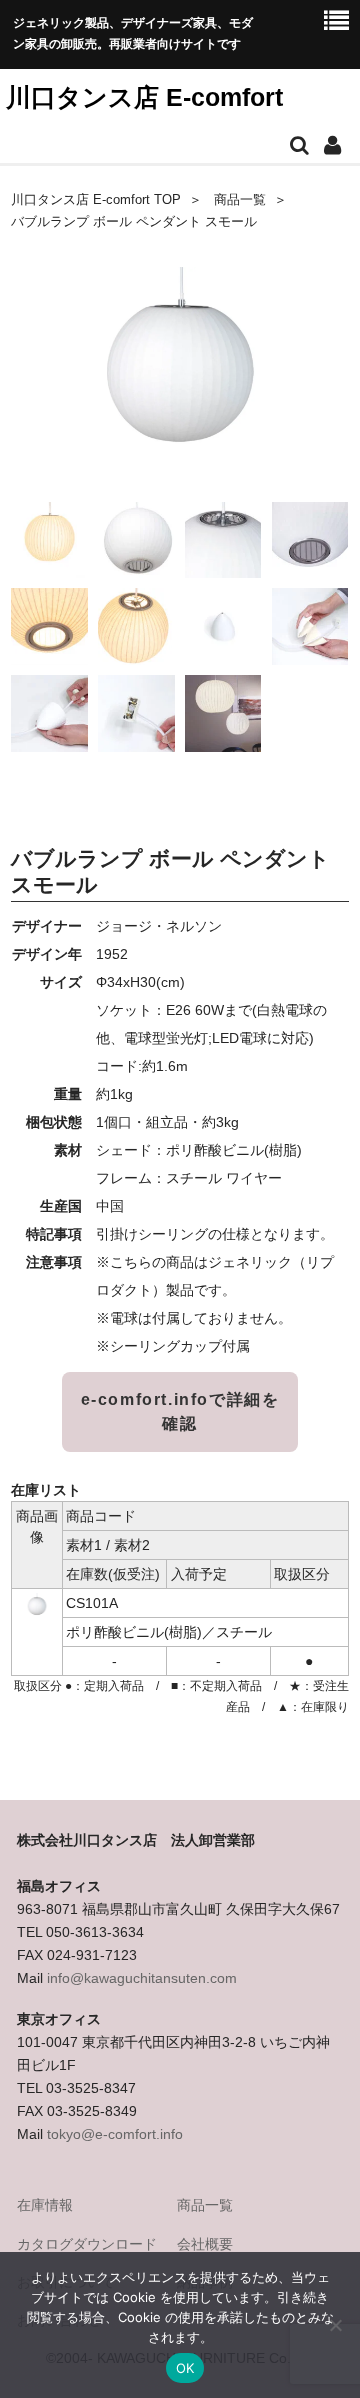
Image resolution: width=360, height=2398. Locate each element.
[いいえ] (335, 2325)
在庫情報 (45, 2205)
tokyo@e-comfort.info (115, 2134)
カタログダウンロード (87, 2244)
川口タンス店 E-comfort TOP (96, 200)
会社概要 (205, 2244)
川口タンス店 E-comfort (144, 97)
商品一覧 (240, 200)
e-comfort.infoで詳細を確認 (180, 1411)
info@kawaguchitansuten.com (142, 1978)
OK (185, 2368)
